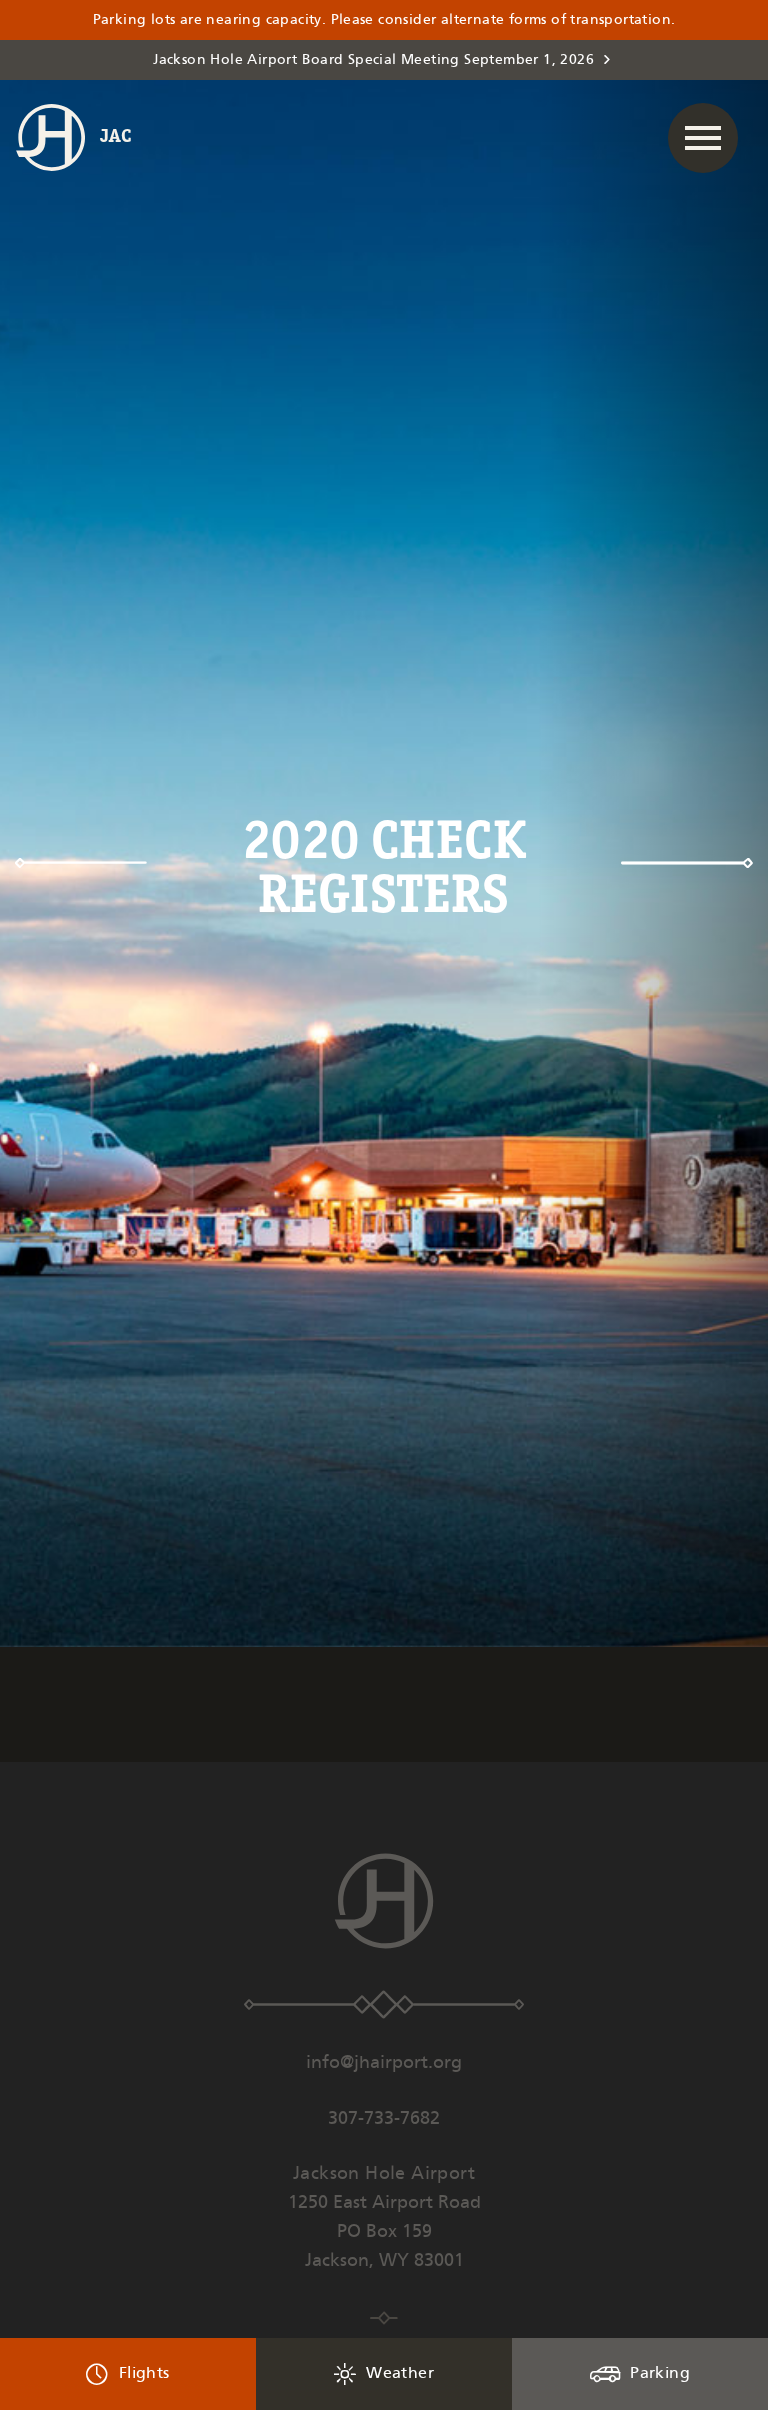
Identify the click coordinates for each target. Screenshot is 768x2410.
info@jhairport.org (384, 2063)
